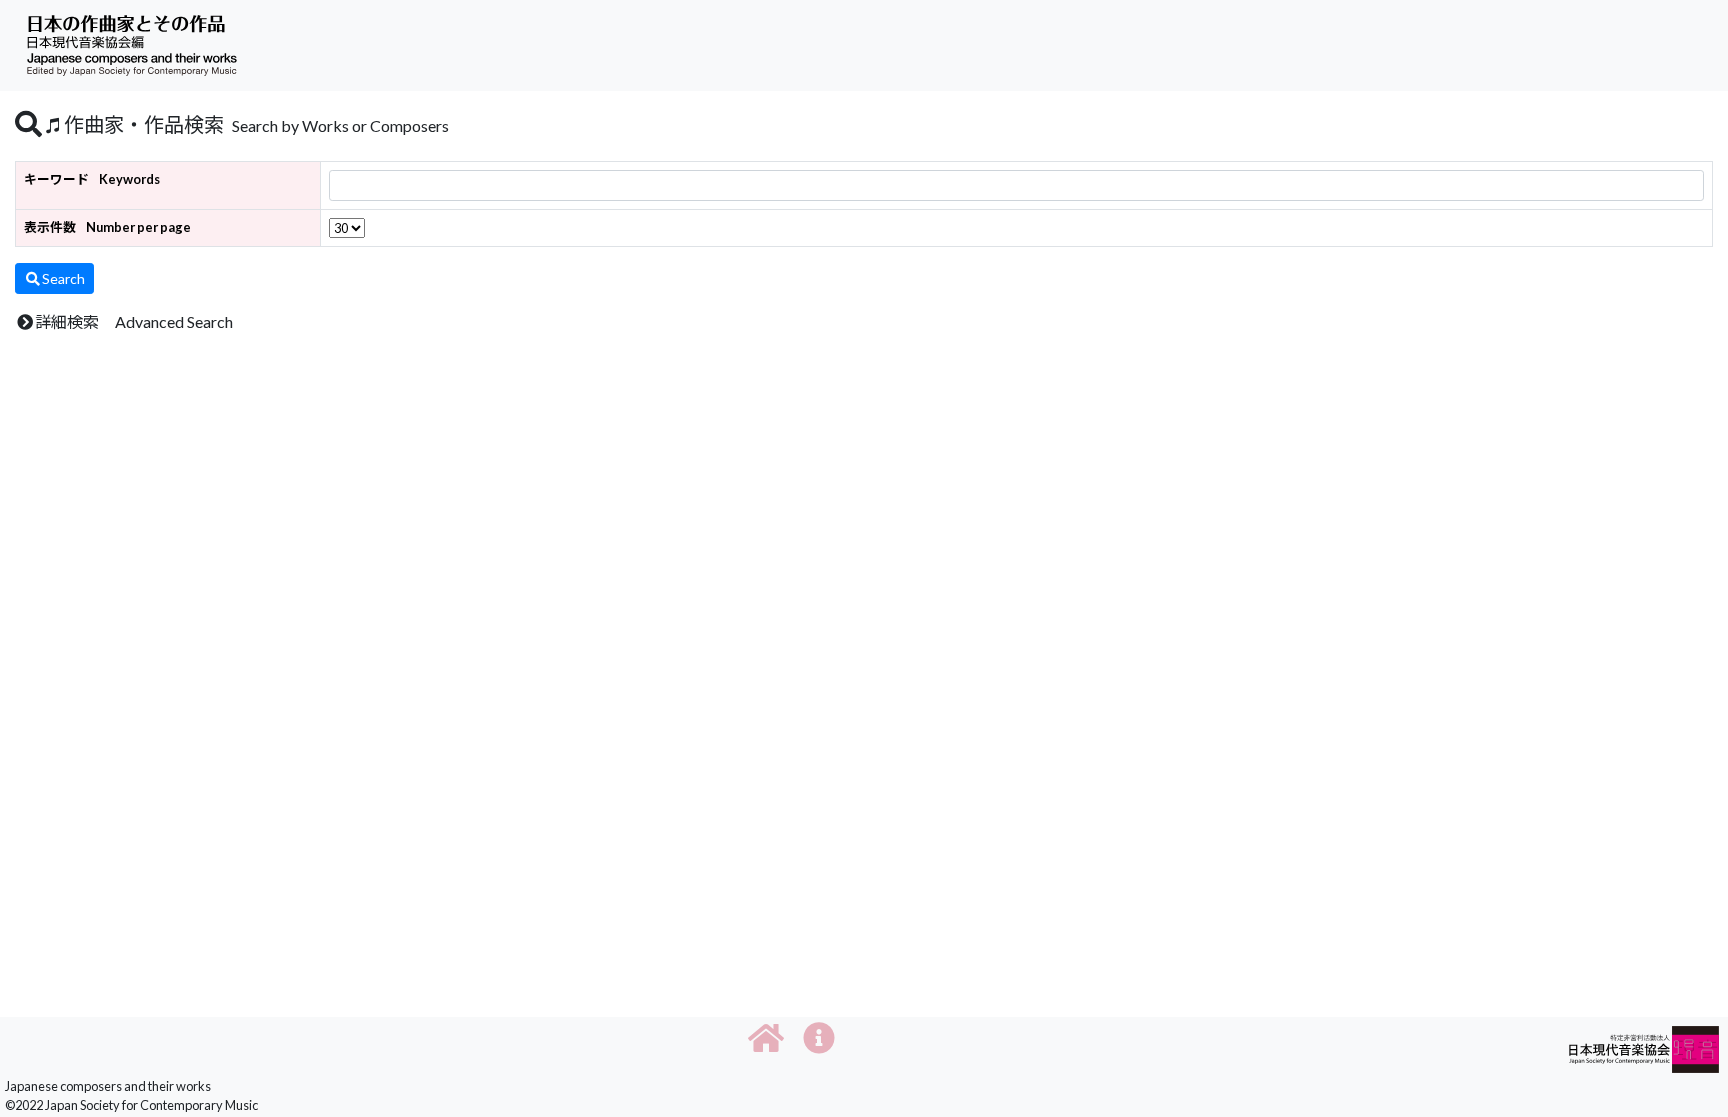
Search (63, 278)
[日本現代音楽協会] (1644, 1047)
